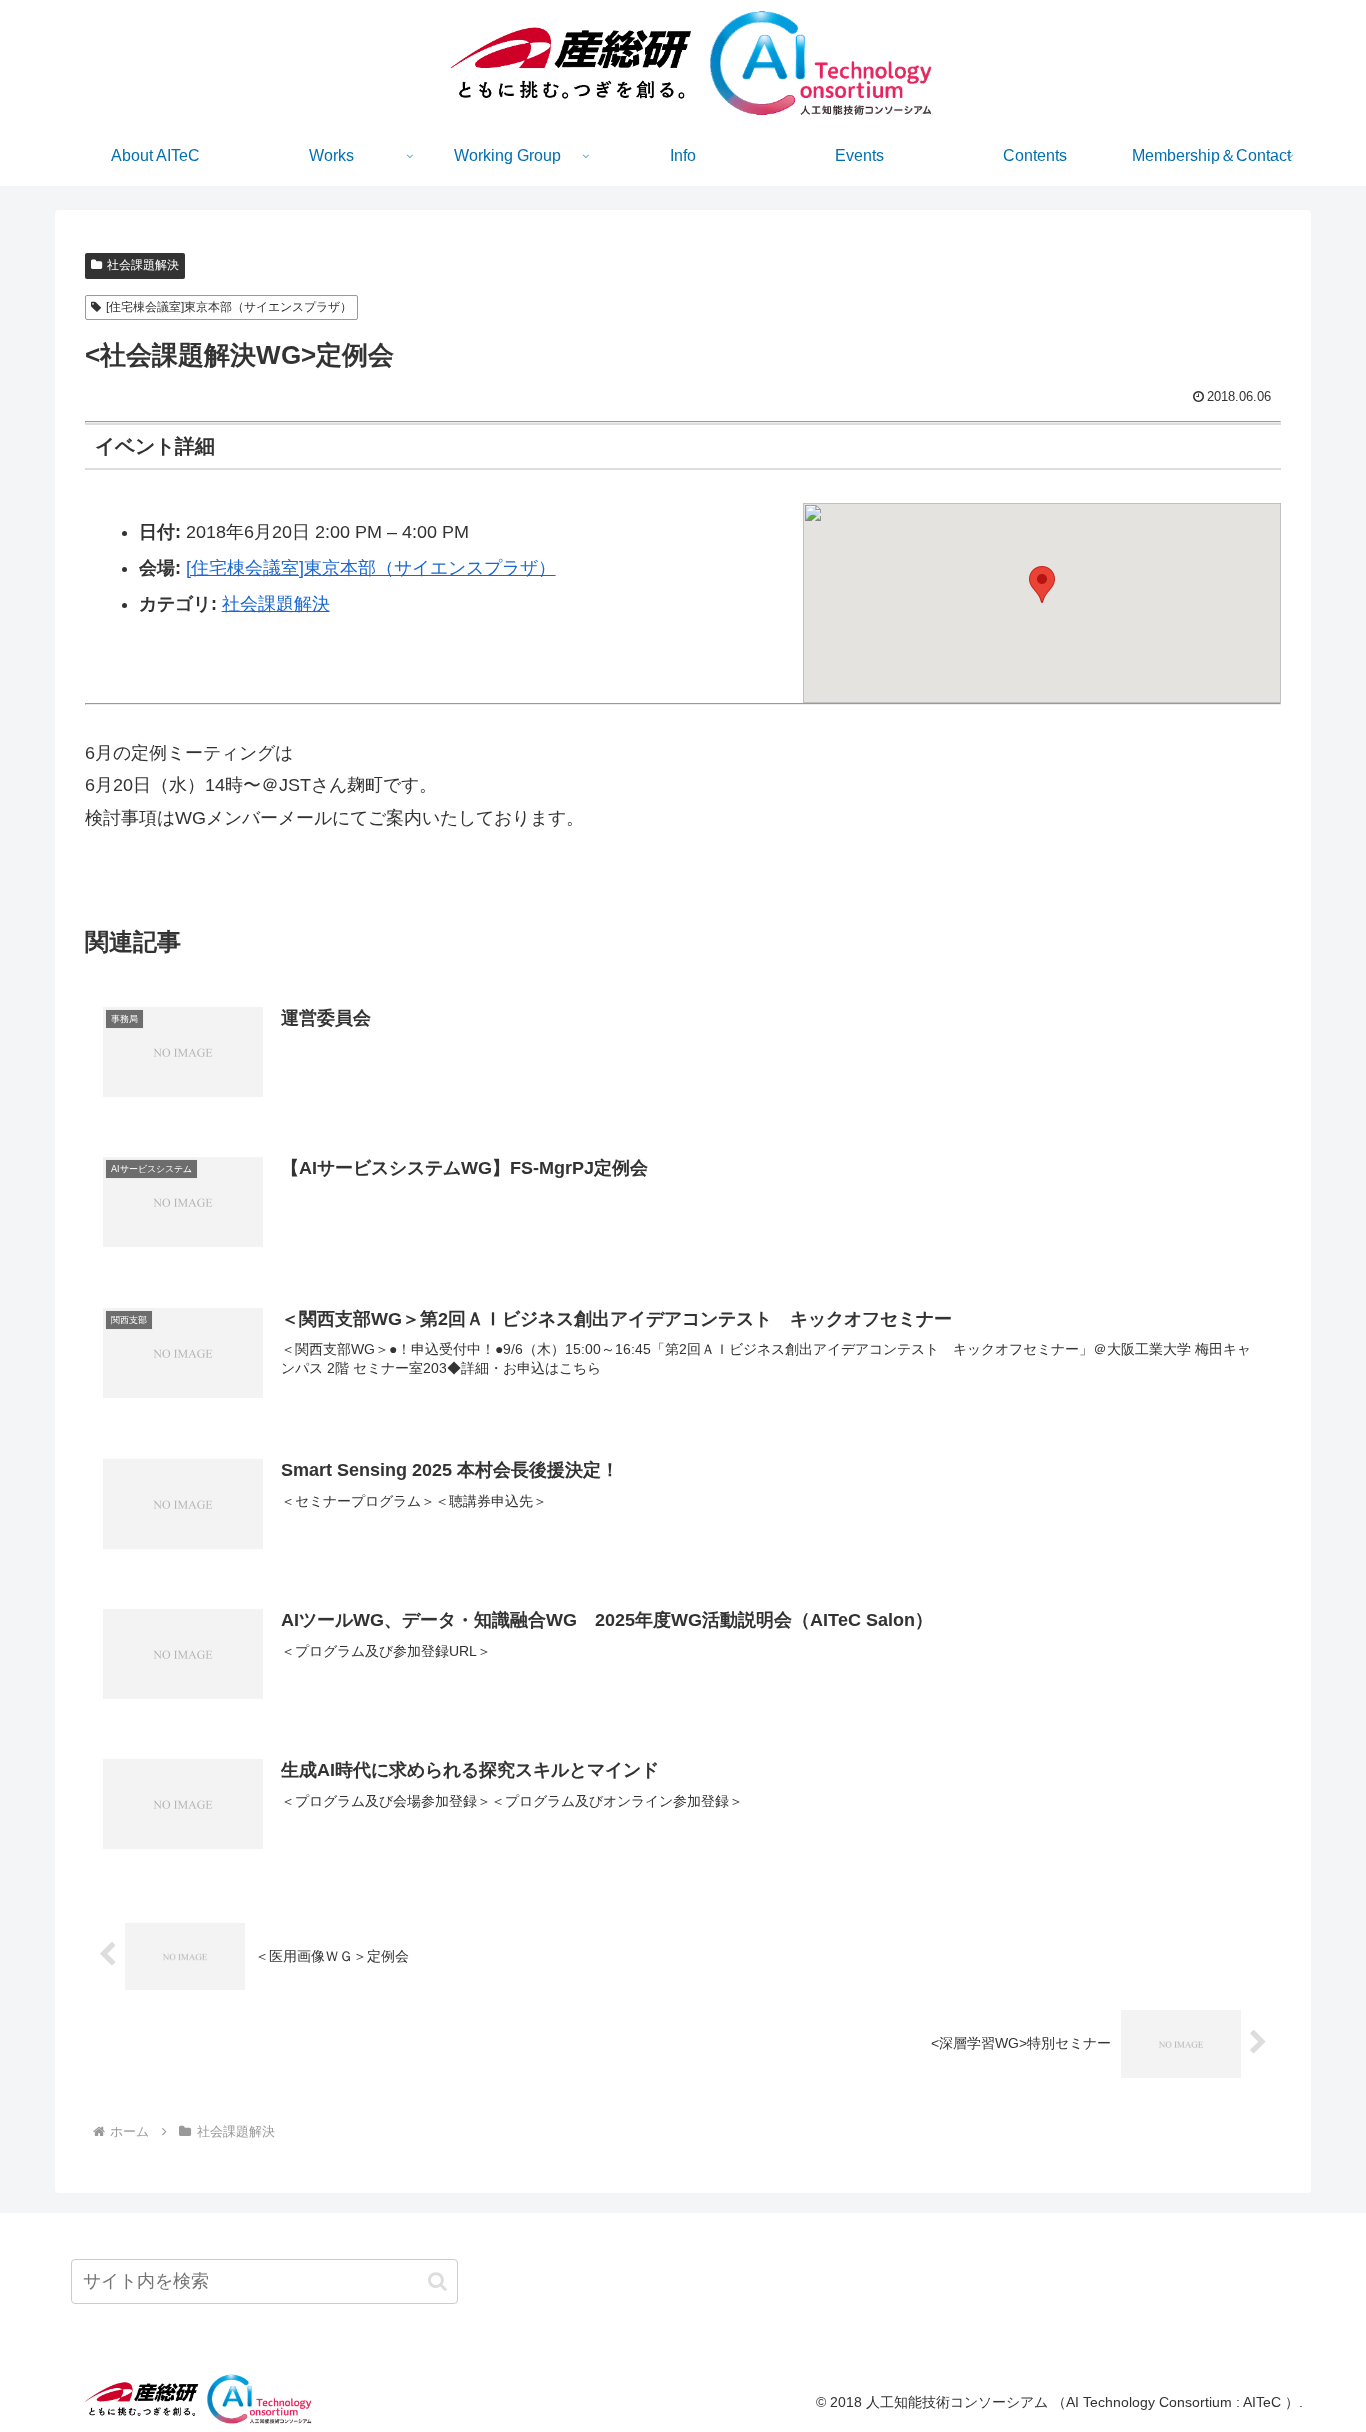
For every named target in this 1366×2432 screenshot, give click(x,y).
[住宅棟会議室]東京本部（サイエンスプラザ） (229, 307)
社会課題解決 (143, 265)
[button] (1042, 584)
